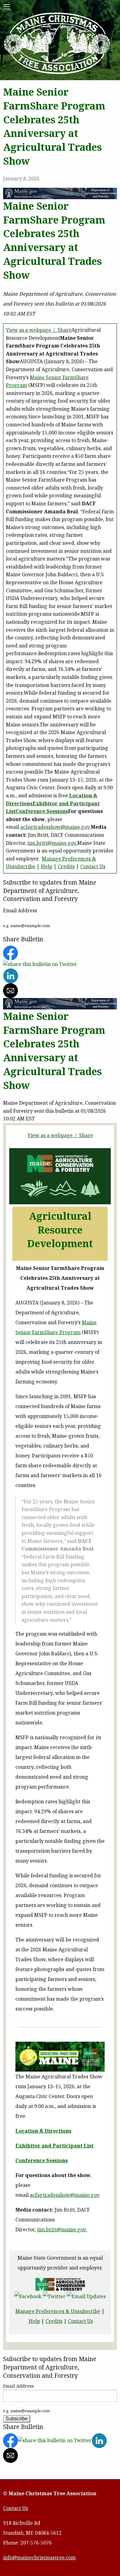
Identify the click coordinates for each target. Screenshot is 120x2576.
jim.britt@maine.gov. (52, 843)
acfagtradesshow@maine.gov (55, 827)
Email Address (18, 2386)
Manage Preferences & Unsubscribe (58, 2311)
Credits (66, 866)
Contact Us (93, 866)
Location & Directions (43, 2131)
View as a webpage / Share (39, 330)
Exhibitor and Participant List (54, 2146)
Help (47, 866)
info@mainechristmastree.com (39, 2558)
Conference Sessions (42, 811)
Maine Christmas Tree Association (57, 44)
